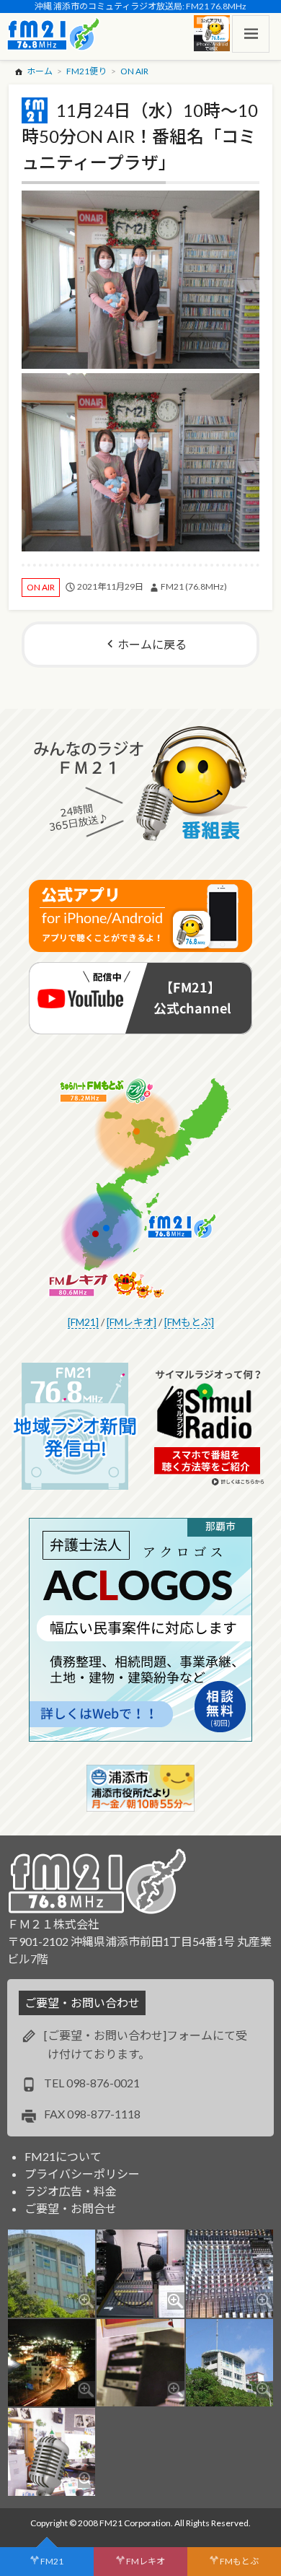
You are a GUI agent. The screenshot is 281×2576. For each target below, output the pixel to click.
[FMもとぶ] (189, 1322)
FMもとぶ (239, 2561)
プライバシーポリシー (82, 2174)
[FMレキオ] (131, 1322)
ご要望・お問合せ (71, 2208)
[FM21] (83, 1322)
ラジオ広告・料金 (71, 2191)
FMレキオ (146, 2561)
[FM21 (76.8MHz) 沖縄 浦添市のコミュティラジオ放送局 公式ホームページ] (53, 34)
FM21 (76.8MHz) (194, 586)
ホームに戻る (152, 644)
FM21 (52, 2561)
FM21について (63, 2156)
